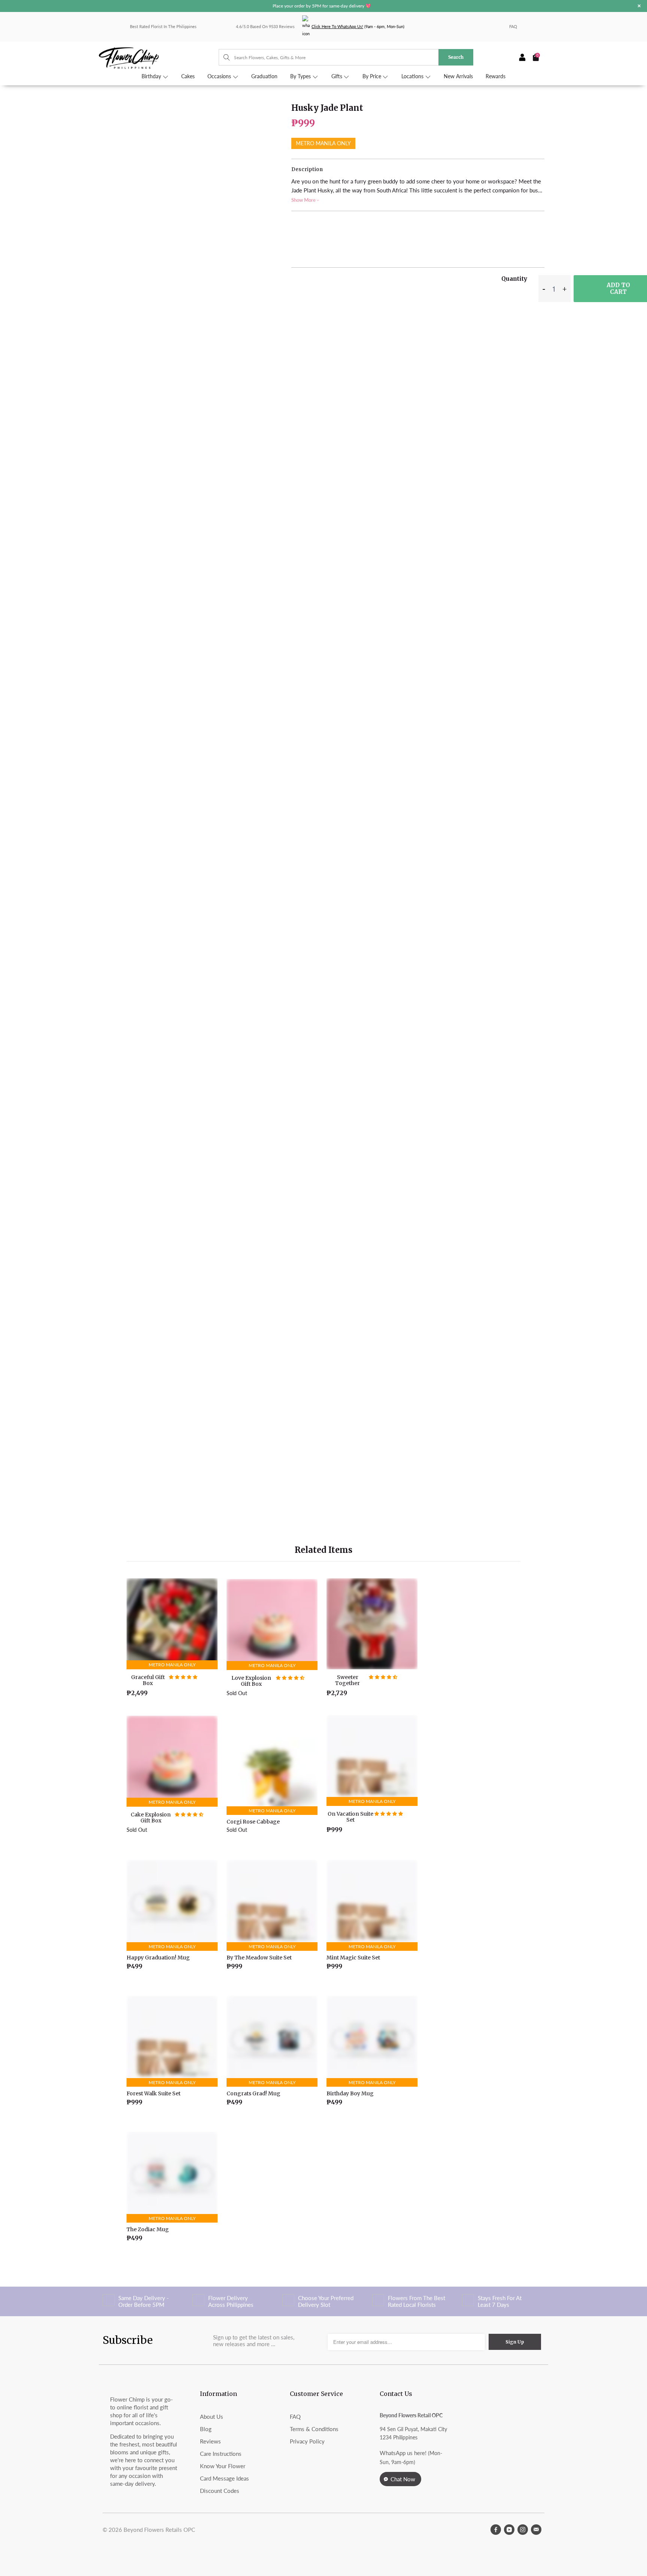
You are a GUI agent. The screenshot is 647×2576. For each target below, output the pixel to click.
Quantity (514, 279)
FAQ (513, 26)
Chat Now (403, 2479)
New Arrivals (458, 76)
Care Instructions (221, 2454)
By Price (373, 76)
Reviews (210, 2441)
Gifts (338, 76)
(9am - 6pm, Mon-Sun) (358, 26)
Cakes (188, 76)
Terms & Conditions (314, 2429)
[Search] (223, 57)
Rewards (496, 76)
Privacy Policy (307, 2441)
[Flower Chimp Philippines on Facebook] (496, 2530)
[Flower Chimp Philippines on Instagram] (523, 2530)
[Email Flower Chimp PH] (536, 2530)
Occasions (220, 76)
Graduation (264, 76)
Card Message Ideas (224, 2478)
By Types (301, 76)
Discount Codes (220, 2491)
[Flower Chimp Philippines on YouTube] (509, 2530)
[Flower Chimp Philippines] (159, 57)
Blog (206, 2429)
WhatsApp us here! (403, 2453)
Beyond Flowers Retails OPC (159, 2530)
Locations (413, 76)
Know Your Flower (223, 2466)
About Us (212, 2417)
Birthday (152, 76)
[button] (183, 1677)
